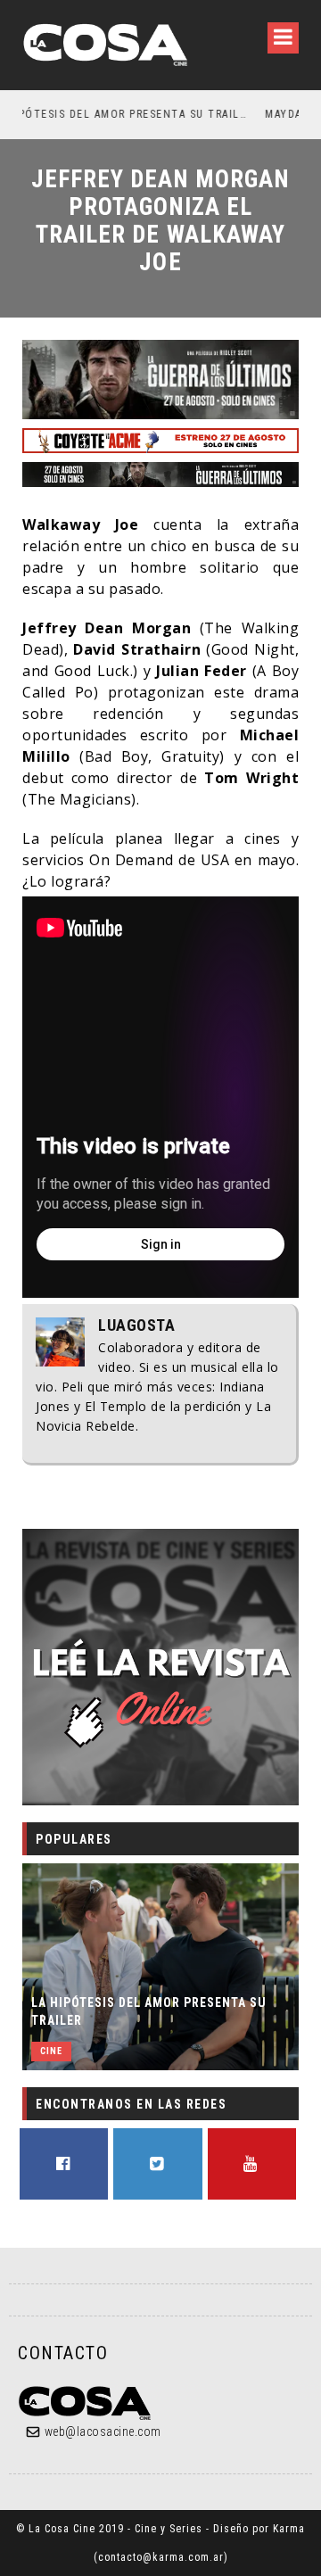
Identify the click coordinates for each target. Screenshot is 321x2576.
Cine (51, 2051)
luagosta (136, 1325)
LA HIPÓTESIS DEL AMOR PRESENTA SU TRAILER (149, 2011)
